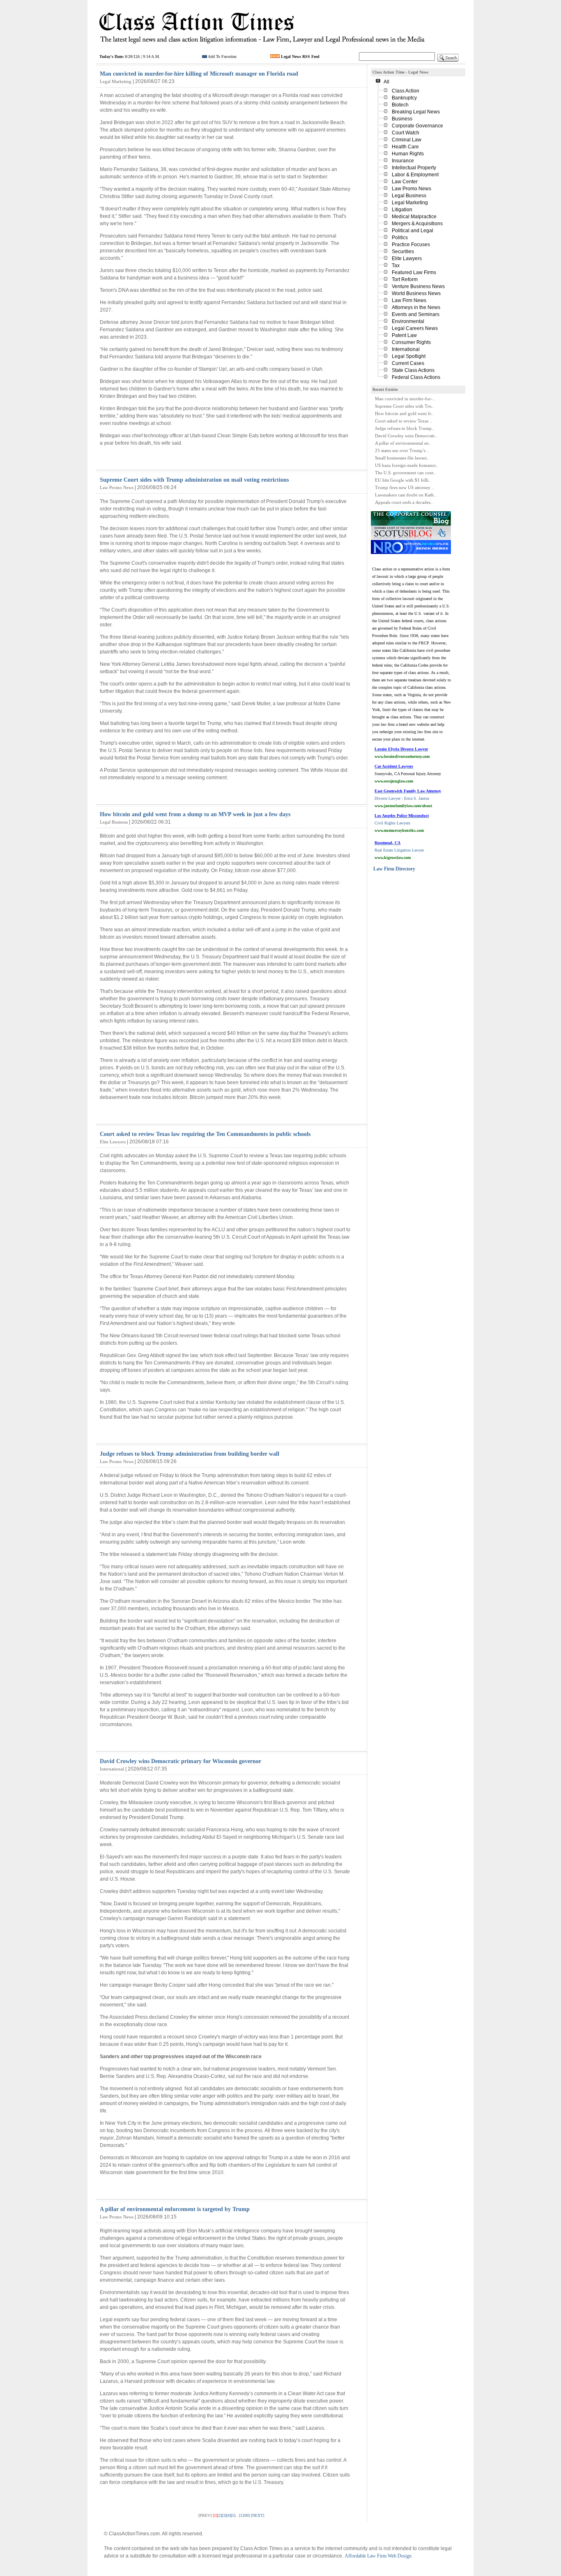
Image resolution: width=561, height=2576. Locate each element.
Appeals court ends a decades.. (404, 502)
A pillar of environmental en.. (403, 443)
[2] (220, 2515)
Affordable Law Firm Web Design (378, 2556)
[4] (229, 2515)
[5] (233, 2515)
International (112, 1769)
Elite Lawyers (113, 1142)
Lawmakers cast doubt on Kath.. (406, 495)
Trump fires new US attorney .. (405, 487)
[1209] (244, 2515)
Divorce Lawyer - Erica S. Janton (408, 798)
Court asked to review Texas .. (404, 421)
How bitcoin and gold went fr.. (404, 413)
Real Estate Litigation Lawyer (399, 850)
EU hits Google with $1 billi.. (403, 480)
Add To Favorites (222, 57)
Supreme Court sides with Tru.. (405, 406)
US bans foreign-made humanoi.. (407, 465)
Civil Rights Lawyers (402, 823)
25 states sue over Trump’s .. (402, 450)
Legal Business (114, 822)
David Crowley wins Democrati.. (406, 436)
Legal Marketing (116, 81)
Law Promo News (117, 487)
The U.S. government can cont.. (405, 473)
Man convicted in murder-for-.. (405, 399)
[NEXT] (258, 2515)
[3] (224, 2515)
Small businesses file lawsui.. (402, 458)
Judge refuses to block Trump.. (405, 428)
